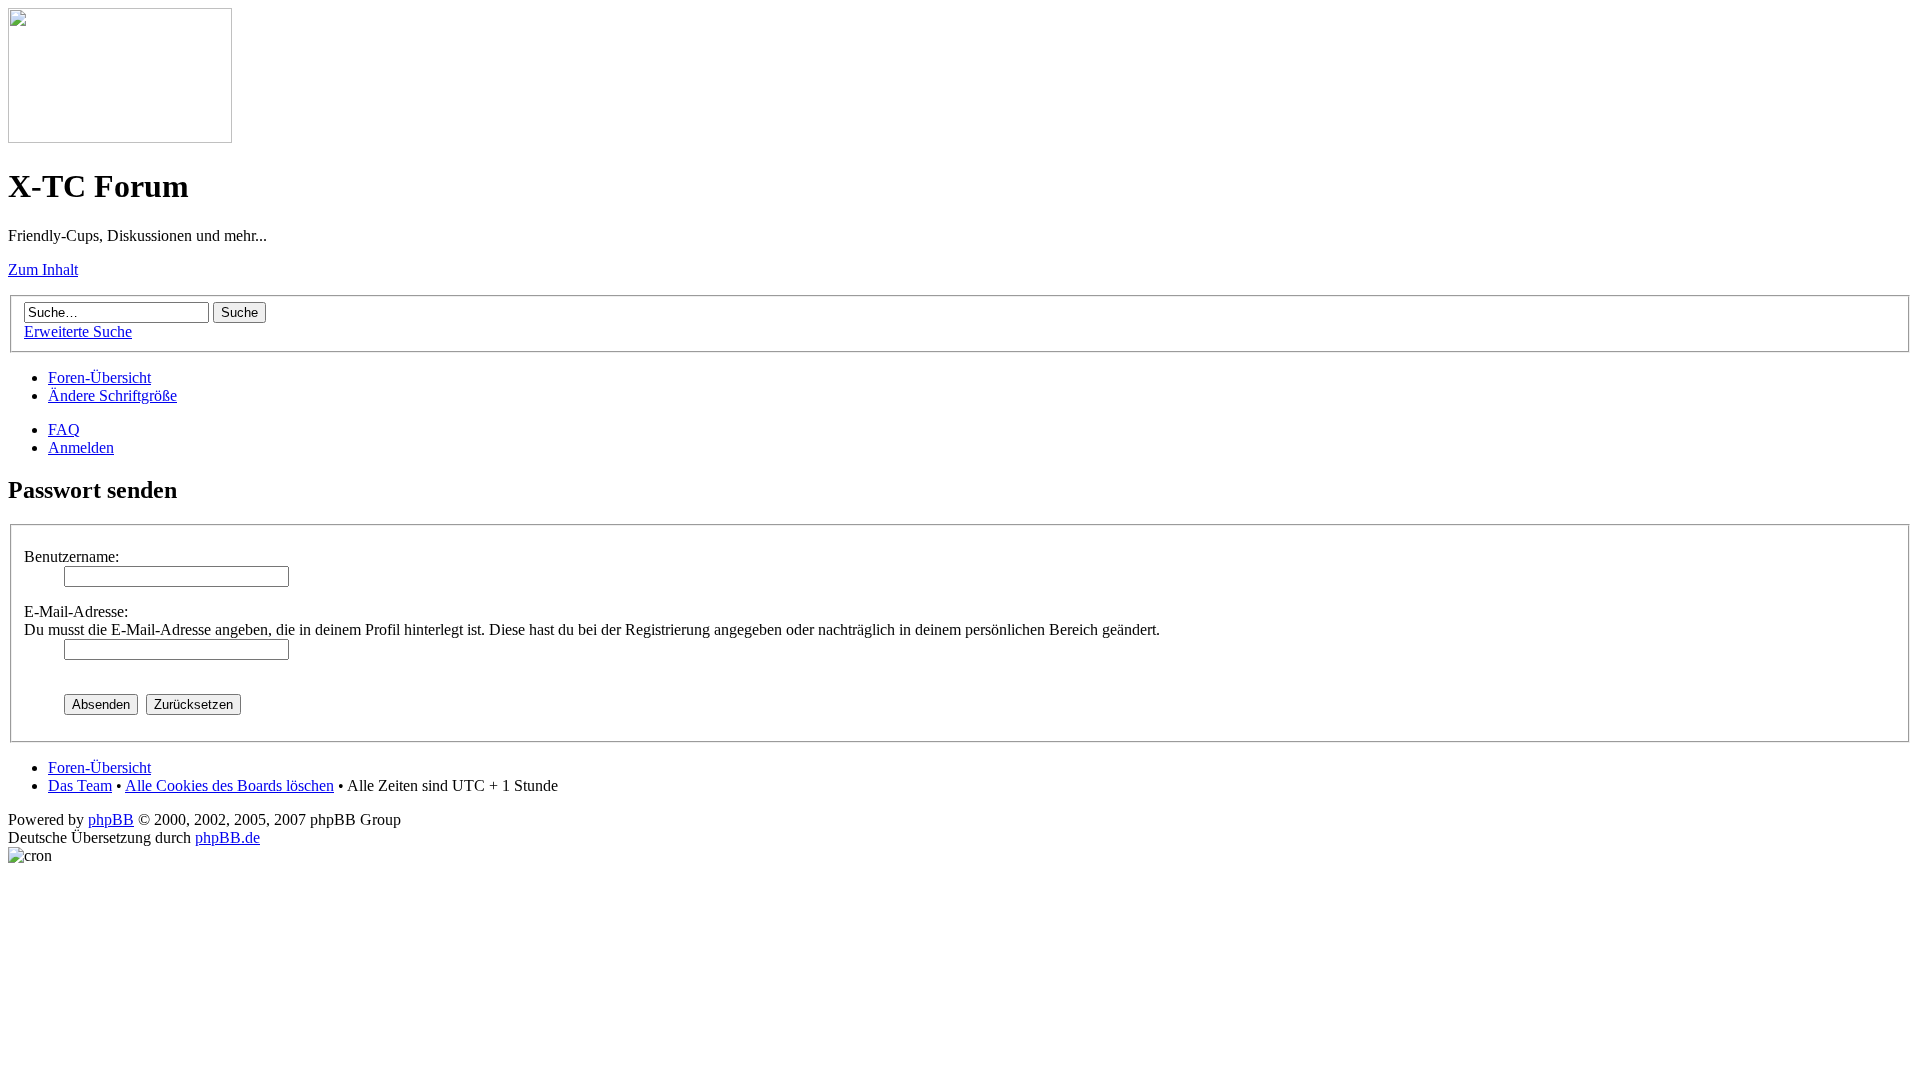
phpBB (111, 819)
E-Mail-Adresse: (76, 611)
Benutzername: (71, 556)
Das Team (80, 785)
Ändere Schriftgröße (112, 395)
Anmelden (81, 447)
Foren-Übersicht (99, 377)
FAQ (64, 429)
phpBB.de (227, 837)
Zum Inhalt (43, 269)
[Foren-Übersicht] (120, 137)
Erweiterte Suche (78, 331)
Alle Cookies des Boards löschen (229, 785)
